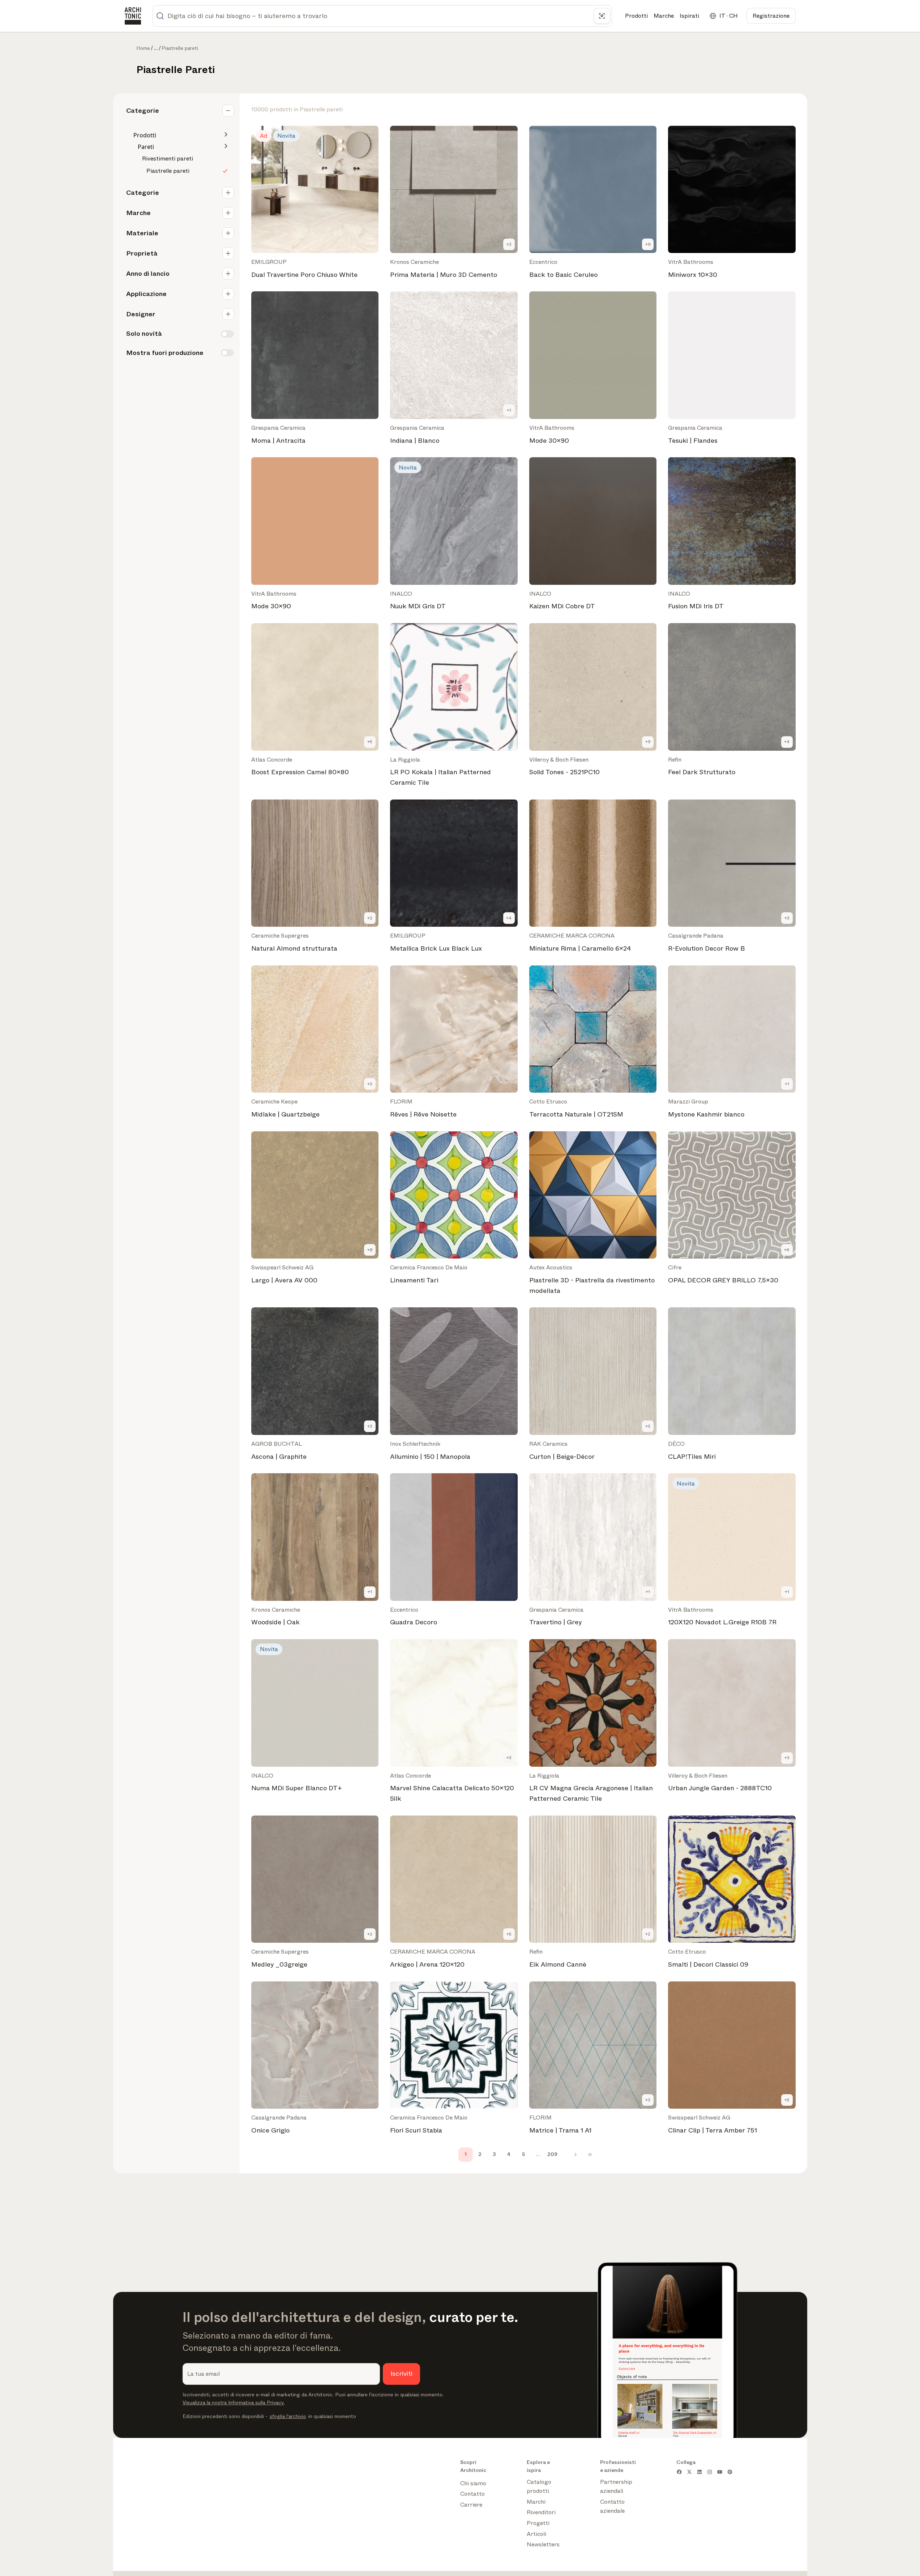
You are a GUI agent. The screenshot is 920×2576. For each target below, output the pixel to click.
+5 (370, 742)
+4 (787, 742)
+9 (648, 244)
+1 (509, 410)
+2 (509, 244)
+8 (370, 1250)
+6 (787, 1250)
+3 (787, 918)
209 (552, 2154)
